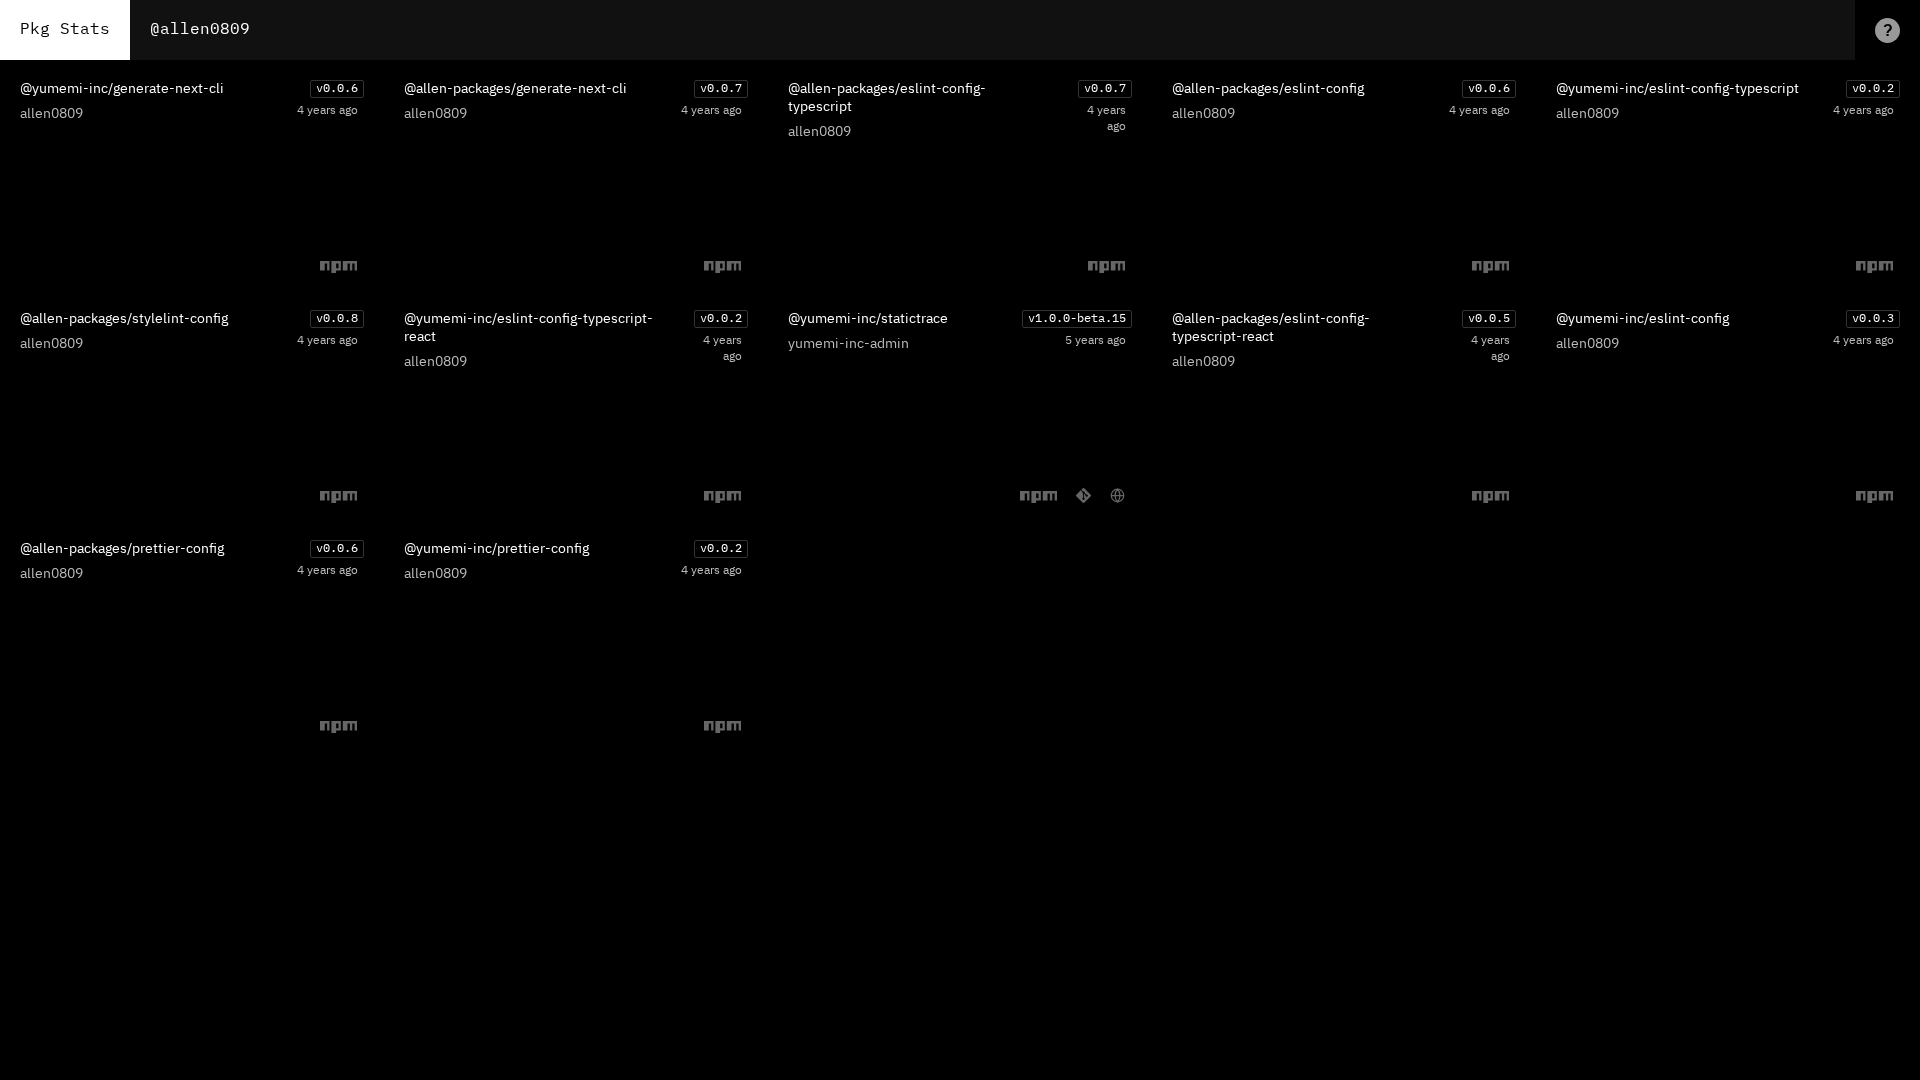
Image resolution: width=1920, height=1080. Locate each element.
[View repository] (1083, 495)
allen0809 (51, 114)
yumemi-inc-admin (848, 344)
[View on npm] (338, 266)
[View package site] (1117, 495)
